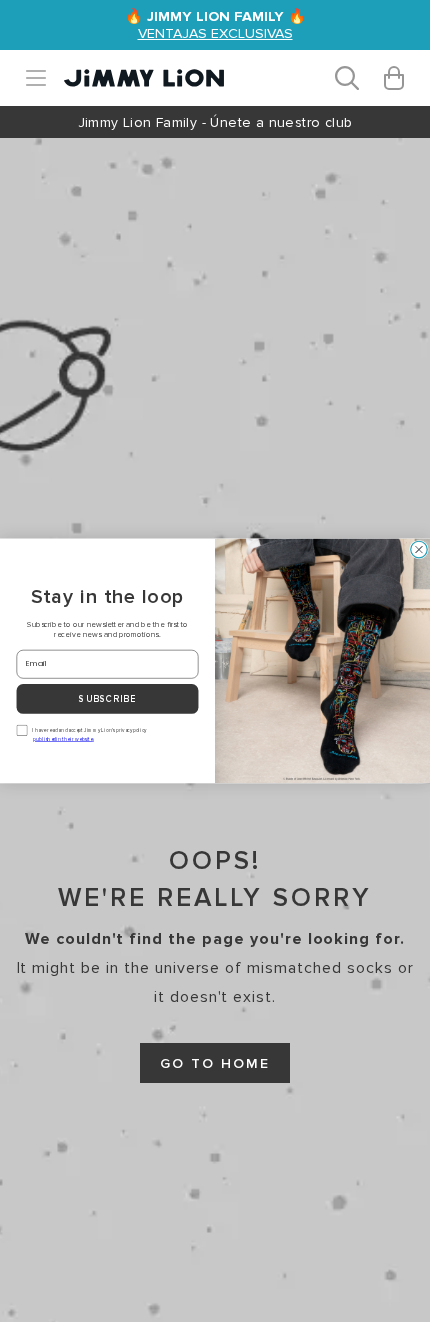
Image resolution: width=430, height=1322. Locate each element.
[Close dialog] (419, 549)
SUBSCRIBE (107, 699)
